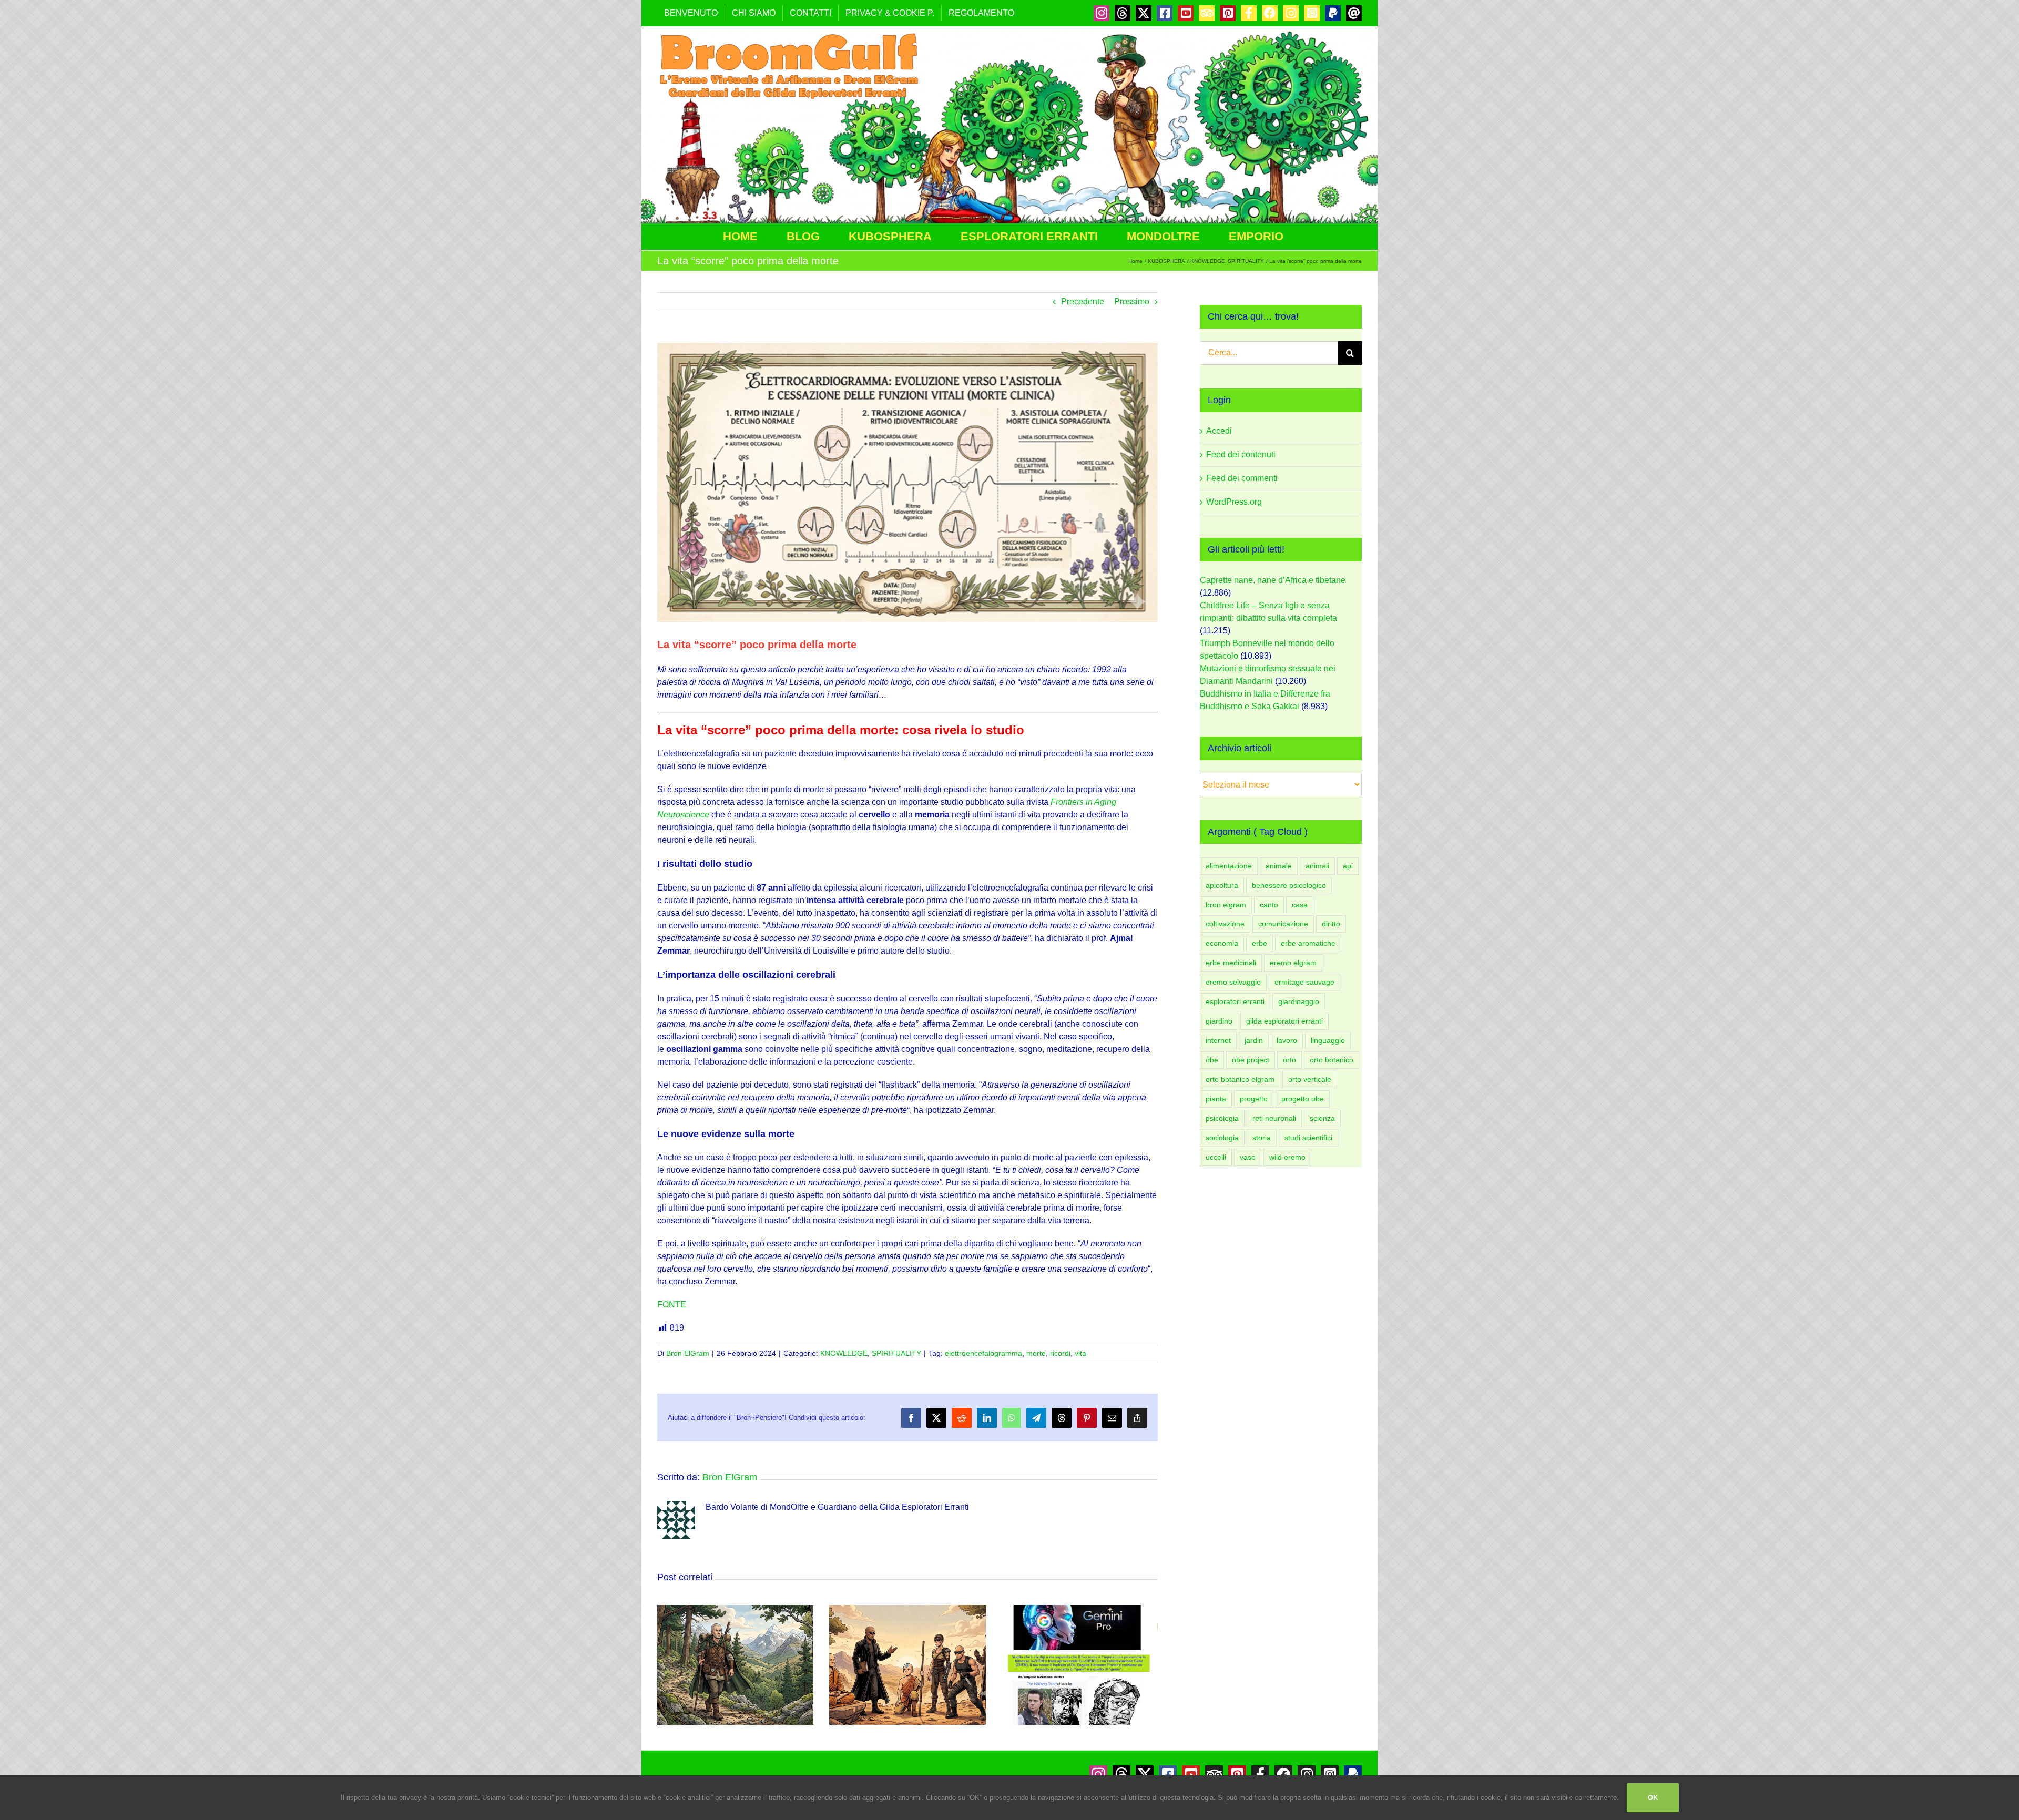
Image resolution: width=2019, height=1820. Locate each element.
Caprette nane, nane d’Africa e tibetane (1273, 580)
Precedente (1083, 301)
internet (1218, 1040)
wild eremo (1287, 1157)
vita (1080, 1353)
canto (1269, 905)
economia (1222, 943)
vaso (1248, 1157)
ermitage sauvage (1304, 982)
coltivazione (1225, 924)
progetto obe (1303, 1099)
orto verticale (1310, 1079)
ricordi (1060, 1353)
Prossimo (1132, 301)
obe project (1251, 1060)
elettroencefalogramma (983, 1353)
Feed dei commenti (1242, 478)
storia (1262, 1138)
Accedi (1219, 431)
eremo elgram (1293, 963)
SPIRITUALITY (896, 1353)
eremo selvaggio (1233, 982)
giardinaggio (1299, 1001)
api (1348, 866)
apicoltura (1222, 885)
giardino (1219, 1021)
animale (1279, 866)
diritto (1331, 924)
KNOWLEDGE (844, 1353)
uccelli (1216, 1157)
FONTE (672, 1305)
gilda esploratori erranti (1284, 1021)
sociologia (1222, 1138)
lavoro (1287, 1040)
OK (1653, 1798)
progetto (1254, 1099)
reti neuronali (1274, 1118)
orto (1289, 1060)
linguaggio (1328, 1040)
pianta (1216, 1099)
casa (1300, 905)
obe (1212, 1060)
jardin (1254, 1040)
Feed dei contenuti (1241, 454)
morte (1036, 1353)
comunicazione (1283, 924)
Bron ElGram (688, 1353)
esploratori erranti (1235, 1001)
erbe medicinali (1231, 963)
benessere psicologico (1289, 885)
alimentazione (1229, 866)
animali (1317, 866)
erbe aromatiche (1308, 943)
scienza (1322, 1118)
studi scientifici (1308, 1138)
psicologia (1222, 1118)
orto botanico (1332, 1060)
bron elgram (1226, 905)
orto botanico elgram (1240, 1079)
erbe (1260, 943)
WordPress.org (1234, 502)
